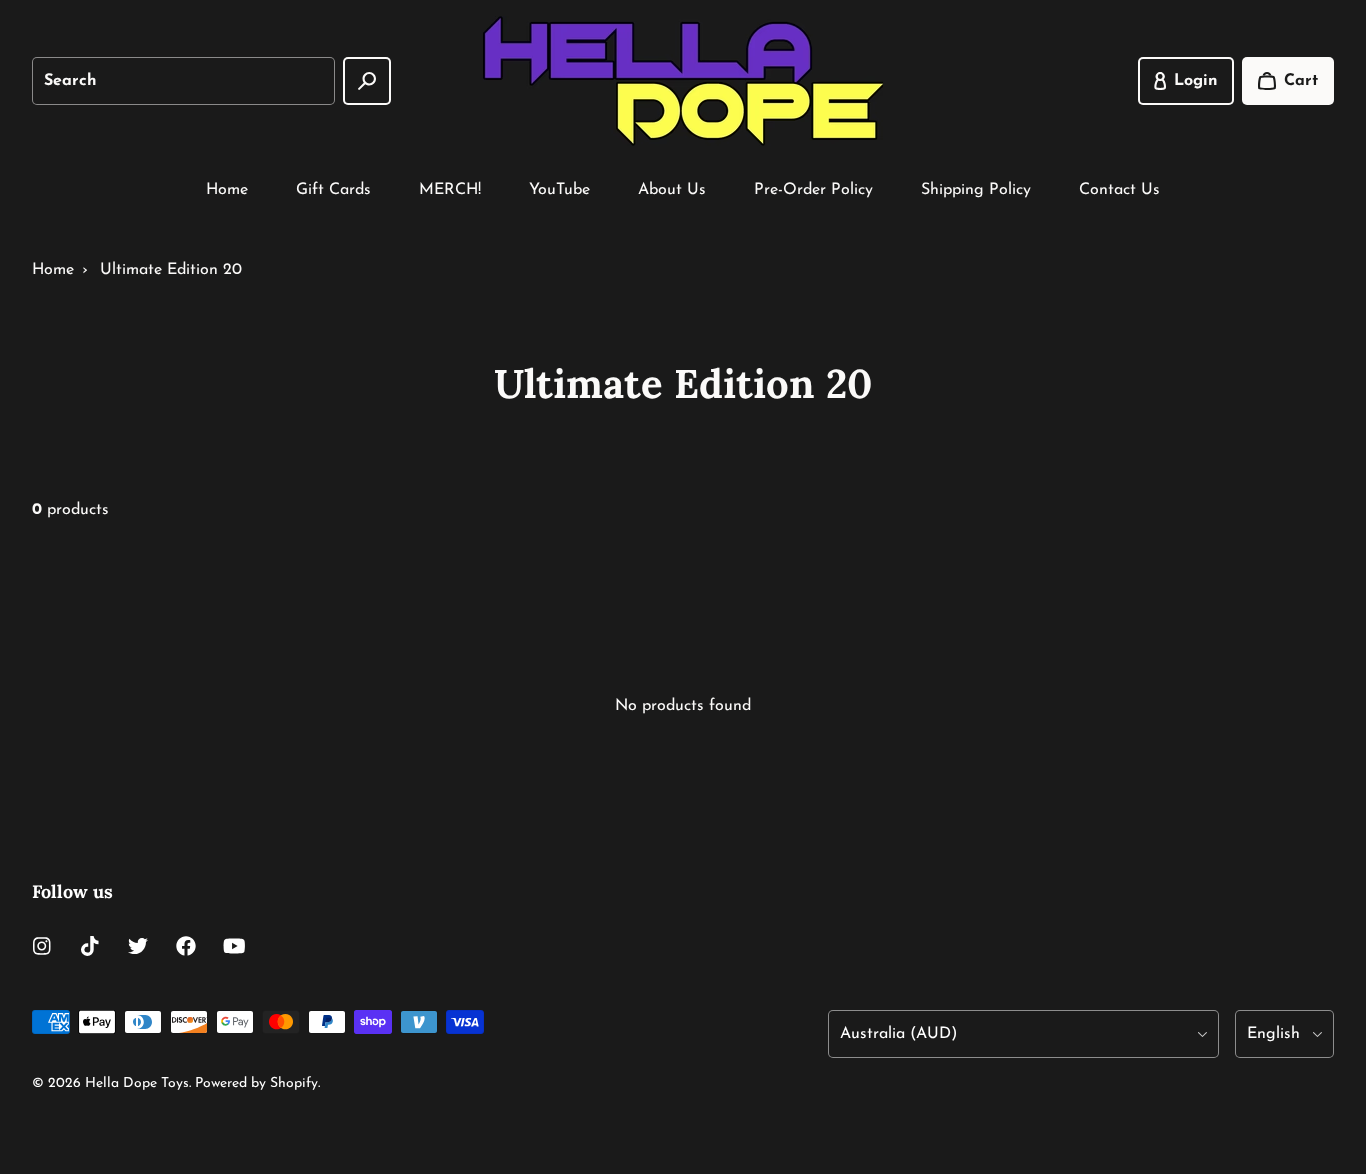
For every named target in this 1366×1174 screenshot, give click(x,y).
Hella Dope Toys (137, 1083)
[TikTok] (90, 946)
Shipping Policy (976, 190)
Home (227, 190)
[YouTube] (234, 946)
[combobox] (183, 81)
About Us (672, 190)
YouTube (559, 190)
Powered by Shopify (256, 1083)
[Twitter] (138, 946)
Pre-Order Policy (813, 190)
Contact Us (1119, 190)
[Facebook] (186, 946)
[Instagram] (42, 946)
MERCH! (450, 190)
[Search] (367, 81)
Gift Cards (333, 190)
